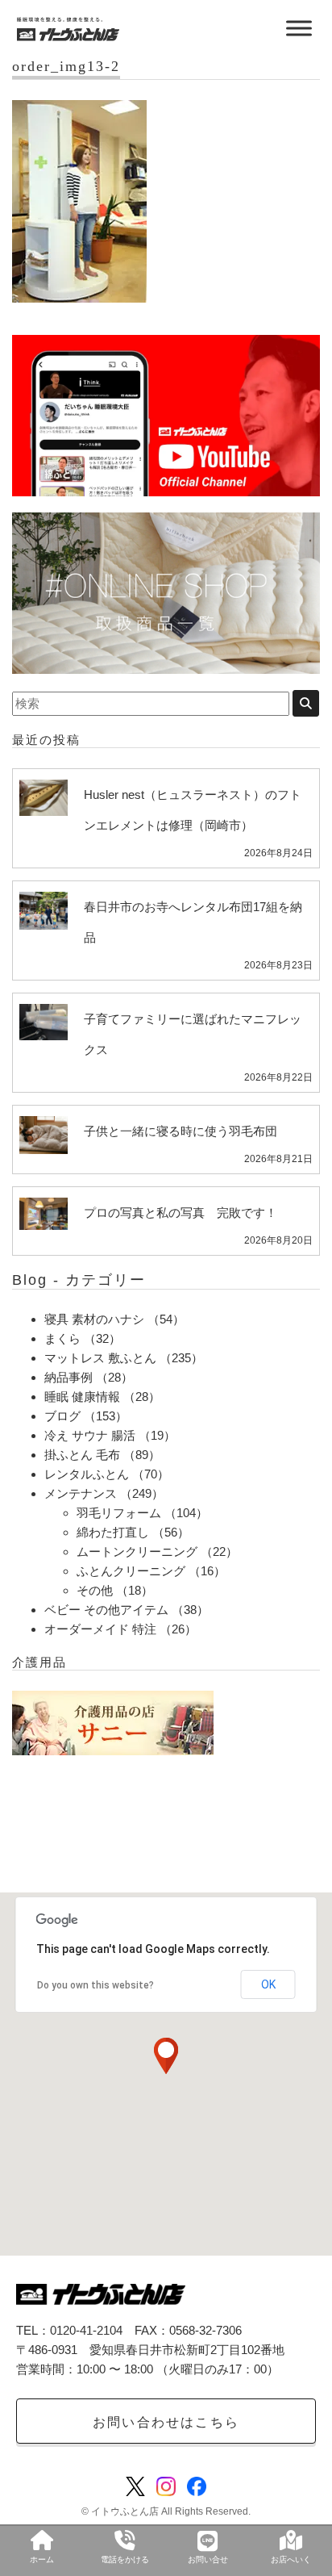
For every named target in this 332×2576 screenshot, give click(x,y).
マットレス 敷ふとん (100, 1358)
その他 (95, 1590)
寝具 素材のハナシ (94, 1319)
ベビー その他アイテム (106, 1610)
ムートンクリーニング (137, 1551)
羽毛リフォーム (119, 1513)
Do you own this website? (95, 1985)
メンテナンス (81, 1493)
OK (268, 1984)
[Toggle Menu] (299, 28)
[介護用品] (113, 1722)
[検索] (306, 703)
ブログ (62, 1416)
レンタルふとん (87, 1474)
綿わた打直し (113, 1532)
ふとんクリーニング (131, 1571)
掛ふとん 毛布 (82, 1455)
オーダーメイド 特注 (100, 1629)
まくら (62, 1338)
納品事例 (68, 1377)
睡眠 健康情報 (82, 1397)
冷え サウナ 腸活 (90, 1435)
